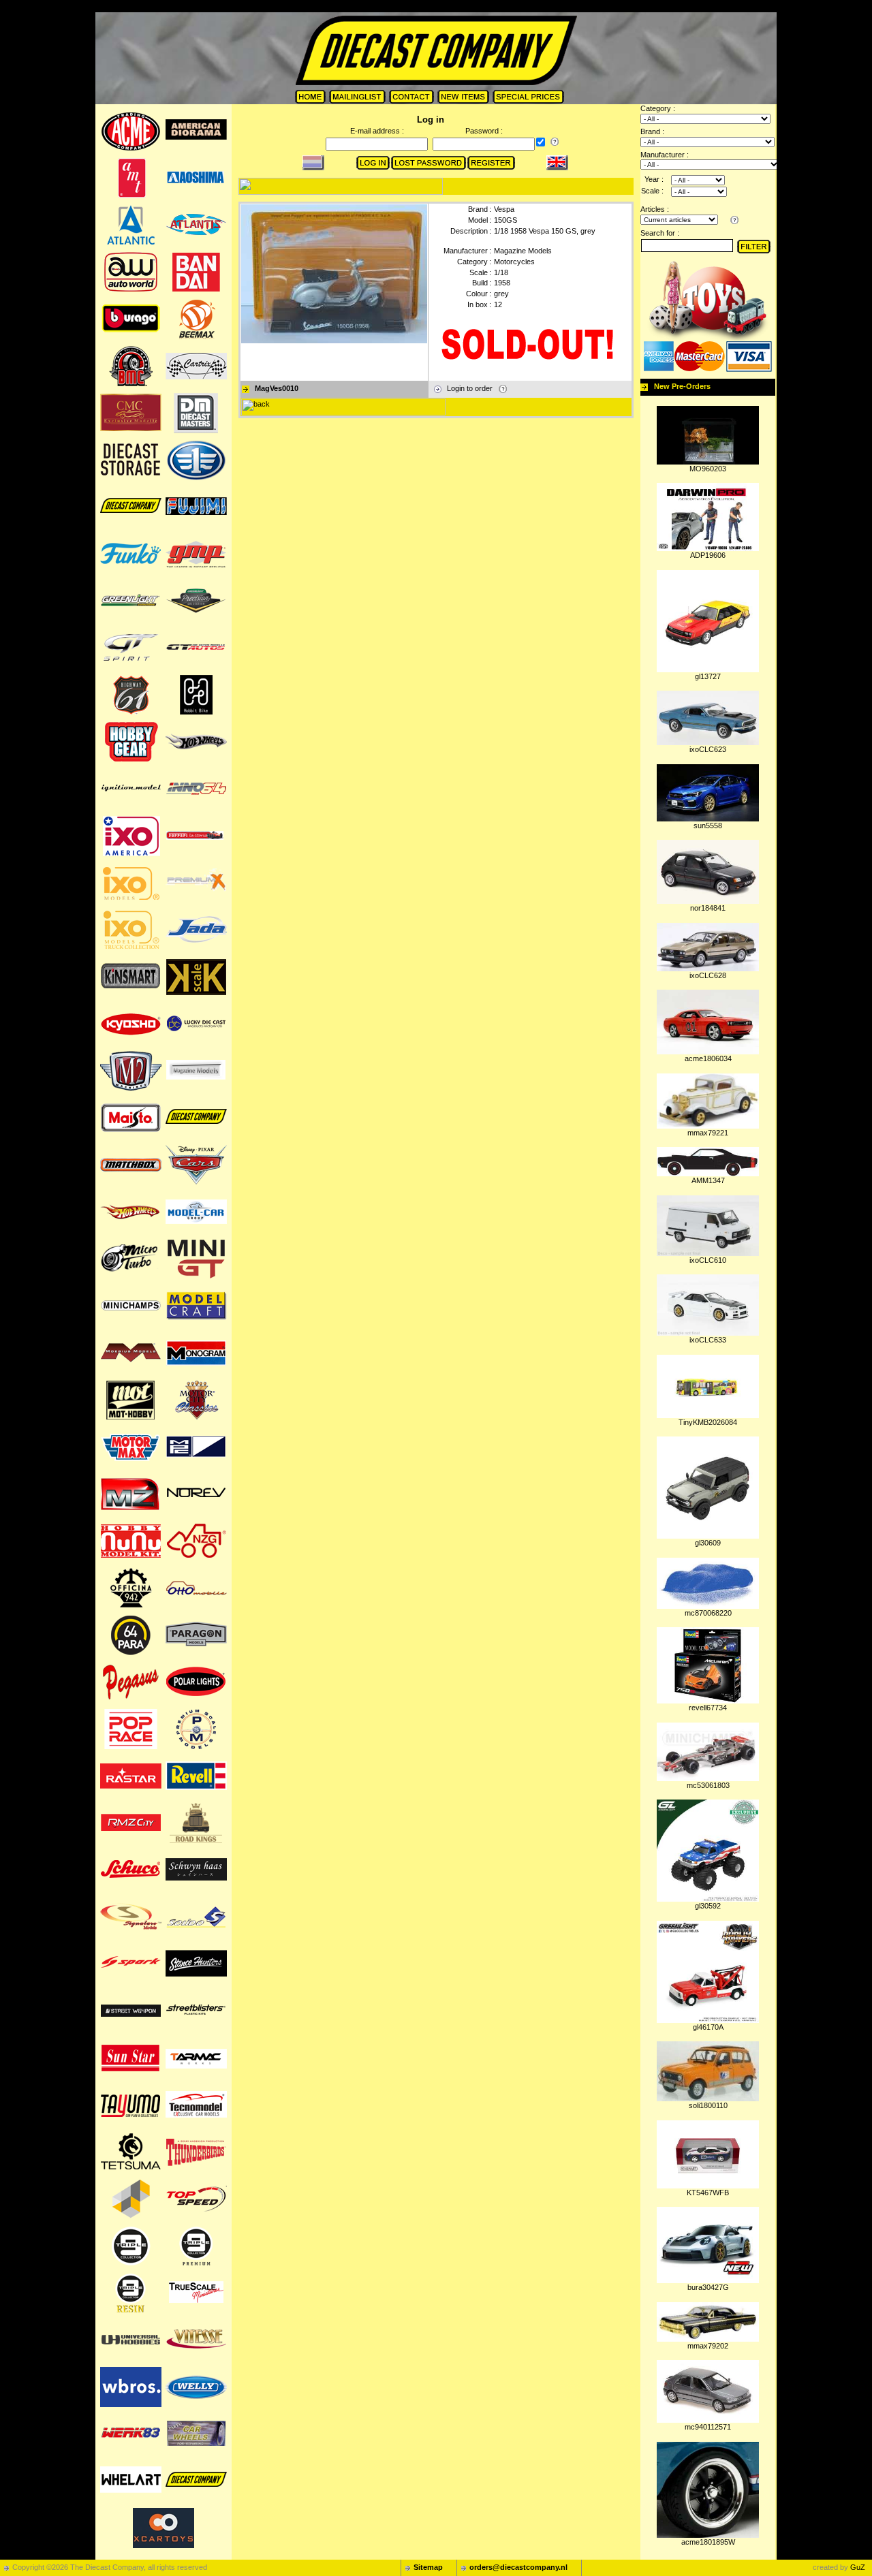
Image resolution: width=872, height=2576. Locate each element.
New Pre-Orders (682, 386)
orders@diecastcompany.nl (518, 2567)
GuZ (858, 2567)
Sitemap (428, 2567)
